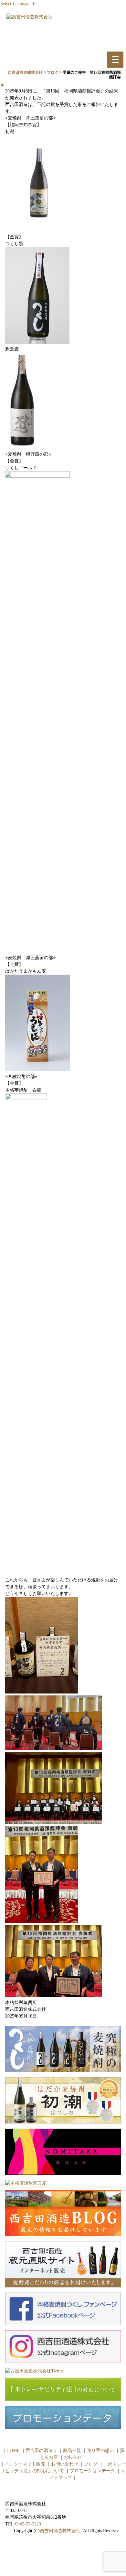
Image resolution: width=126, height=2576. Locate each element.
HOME (13, 2451)
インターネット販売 (25, 2464)
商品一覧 (72, 2451)
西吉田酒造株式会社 (60, 2531)
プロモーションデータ (92, 2471)
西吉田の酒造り (41, 2451)
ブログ (91, 2464)
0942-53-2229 (28, 2524)
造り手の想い (100, 2451)
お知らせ (73, 2457)
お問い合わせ (65, 2464)
